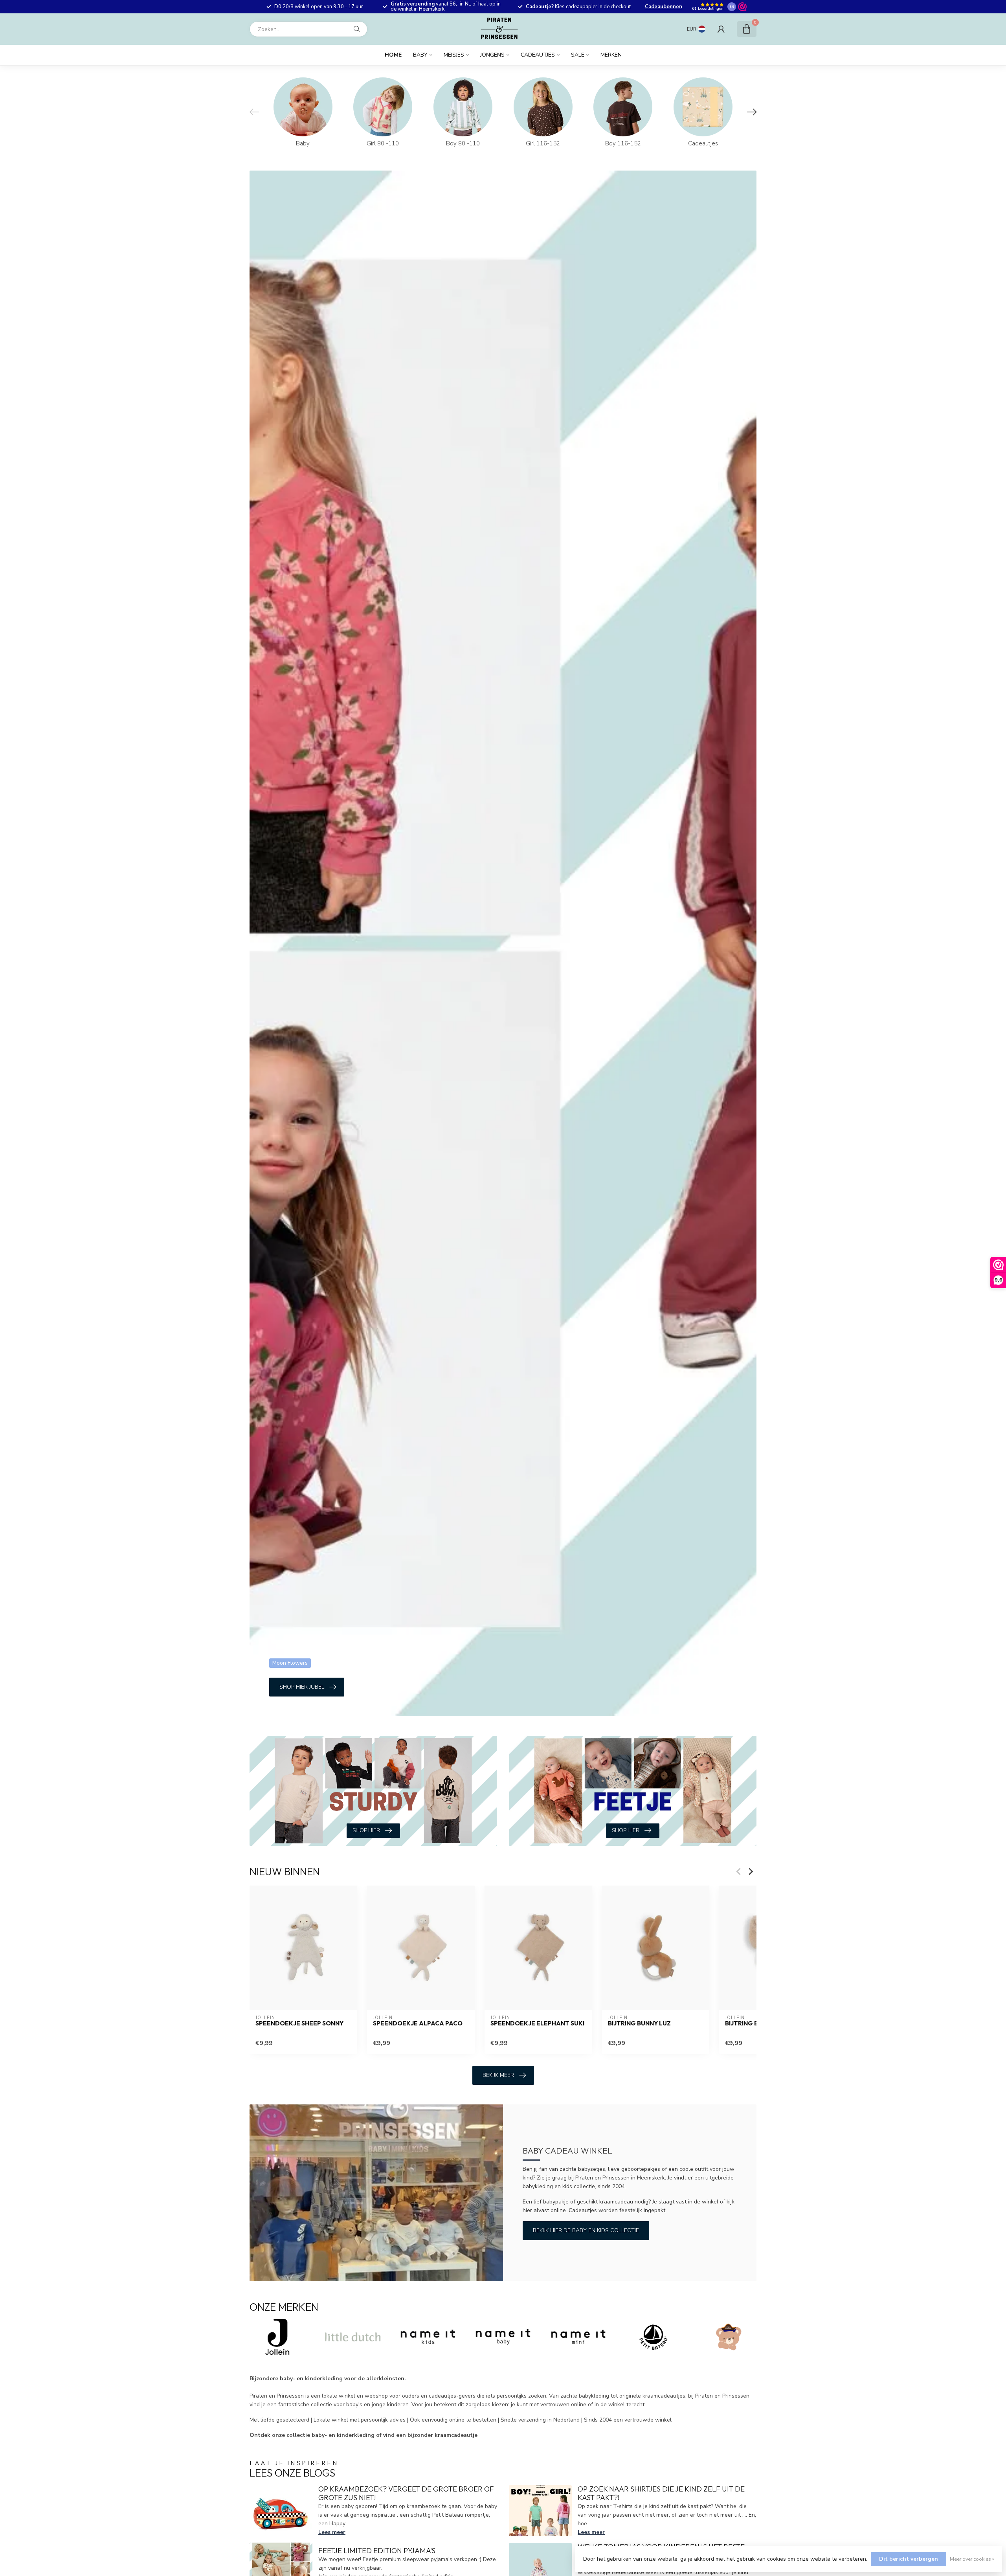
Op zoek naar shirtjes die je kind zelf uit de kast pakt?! (661, 2493)
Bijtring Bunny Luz (639, 2023)
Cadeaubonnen (664, 7)
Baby (420, 55)
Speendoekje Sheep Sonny (299, 2023)
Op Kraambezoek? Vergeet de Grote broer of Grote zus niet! (406, 2493)
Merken (611, 55)
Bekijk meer (498, 2075)
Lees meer (332, 2532)
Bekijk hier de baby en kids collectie (586, 2230)
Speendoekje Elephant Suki (537, 2023)
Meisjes (454, 55)
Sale (578, 55)
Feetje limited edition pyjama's (377, 2551)
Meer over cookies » (972, 2559)
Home (393, 55)
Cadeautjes (538, 55)
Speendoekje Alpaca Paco (418, 2023)
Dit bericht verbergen (909, 2559)
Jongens (492, 55)
